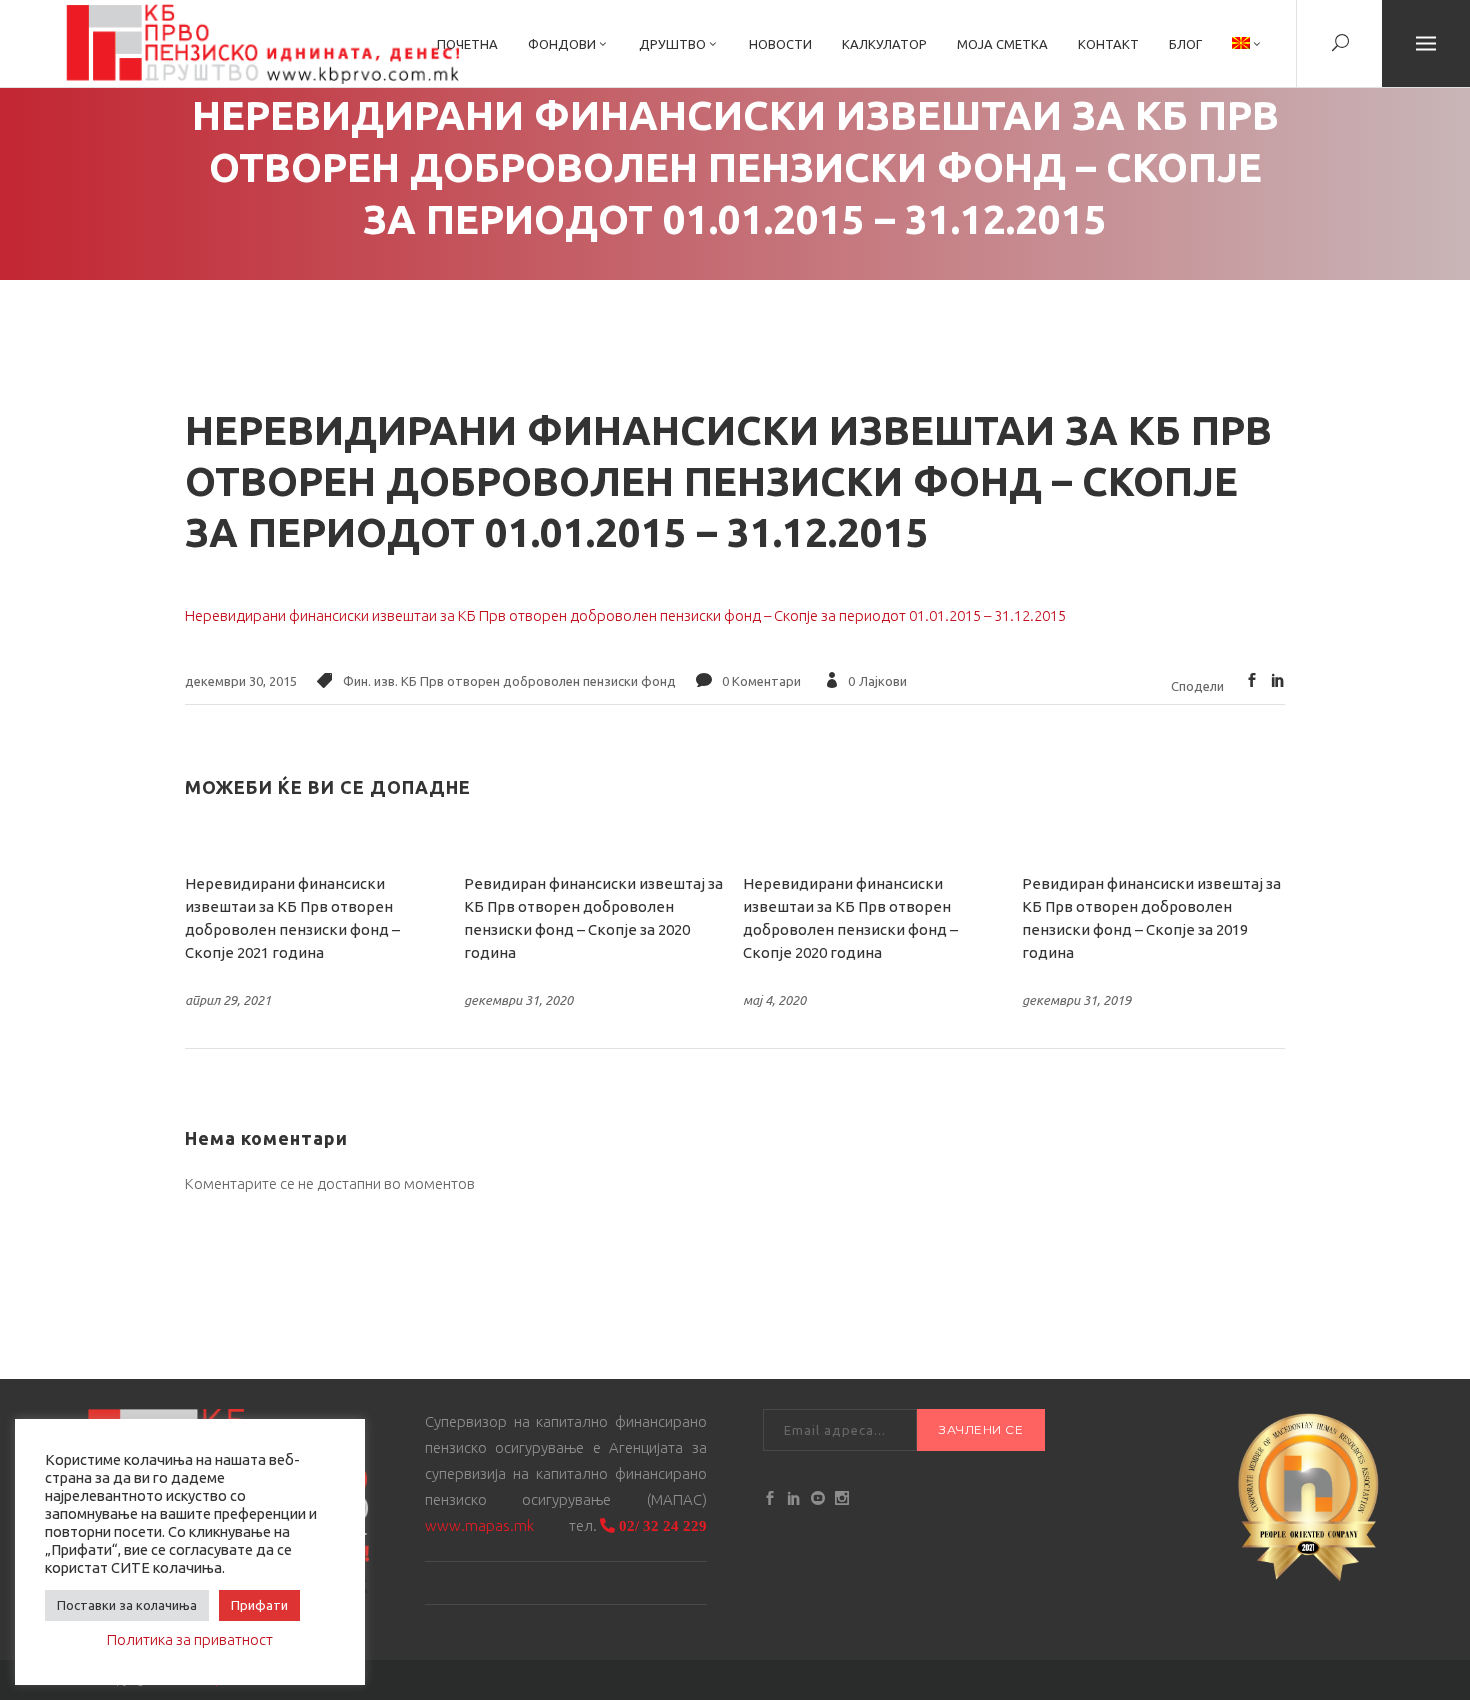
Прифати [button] (259, 1605)
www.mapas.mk (479, 1525)
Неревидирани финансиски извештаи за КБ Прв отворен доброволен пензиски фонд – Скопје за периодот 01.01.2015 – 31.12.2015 (625, 615)
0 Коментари (761, 681)
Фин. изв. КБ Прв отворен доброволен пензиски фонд (509, 681)
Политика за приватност (190, 1639)
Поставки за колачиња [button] (127, 1605)
